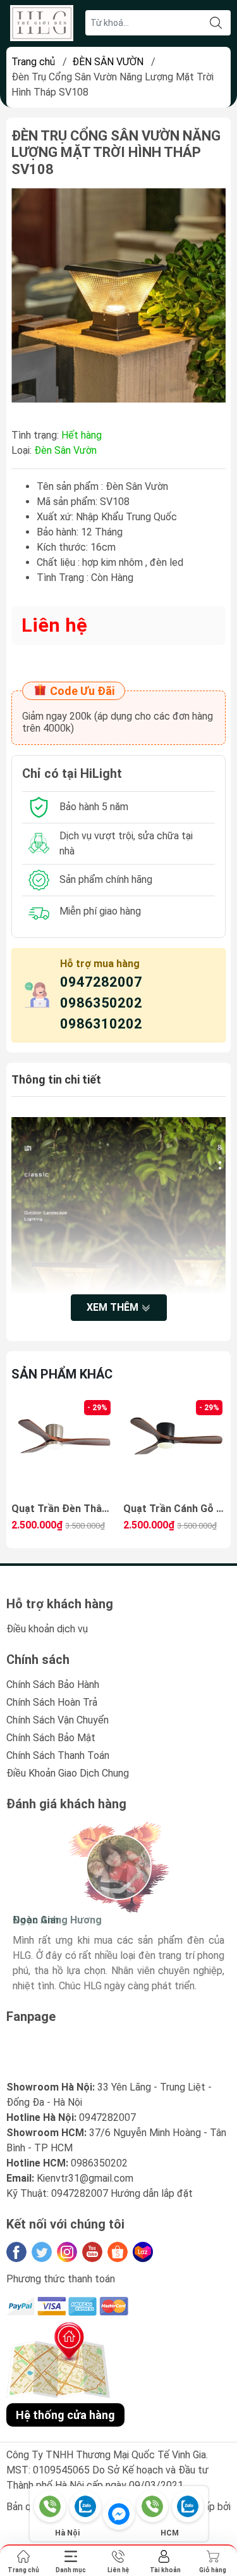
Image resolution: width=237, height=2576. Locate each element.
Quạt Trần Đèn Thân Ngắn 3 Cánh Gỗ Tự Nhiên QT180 (63, 1509)
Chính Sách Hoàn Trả (52, 1702)
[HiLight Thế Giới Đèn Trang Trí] (42, 23)
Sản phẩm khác (62, 1374)
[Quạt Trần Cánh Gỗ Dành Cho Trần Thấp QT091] (174, 1448)
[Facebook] (16, 2252)
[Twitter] (42, 2252)
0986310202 (101, 1024)
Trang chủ (33, 62)
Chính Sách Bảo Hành (53, 1685)
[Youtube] (92, 2252)
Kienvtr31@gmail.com (85, 2178)
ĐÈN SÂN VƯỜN (108, 62)
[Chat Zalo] (85, 2506)
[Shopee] (118, 2252)
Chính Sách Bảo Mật (51, 1738)
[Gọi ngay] (50, 2506)
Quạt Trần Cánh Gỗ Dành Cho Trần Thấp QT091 (174, 1509)
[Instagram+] (67, 2252)
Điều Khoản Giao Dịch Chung (68, 1773)
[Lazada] (143, 2252)
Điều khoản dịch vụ (47, 1629)
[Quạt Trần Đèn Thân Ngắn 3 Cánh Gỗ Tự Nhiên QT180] (63, 1448)
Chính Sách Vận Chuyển (58, 1720)
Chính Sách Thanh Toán (58, 1755)
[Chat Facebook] (119, 2514)
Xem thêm (114, 1307)
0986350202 (101, 1003)
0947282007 (101, 982)
